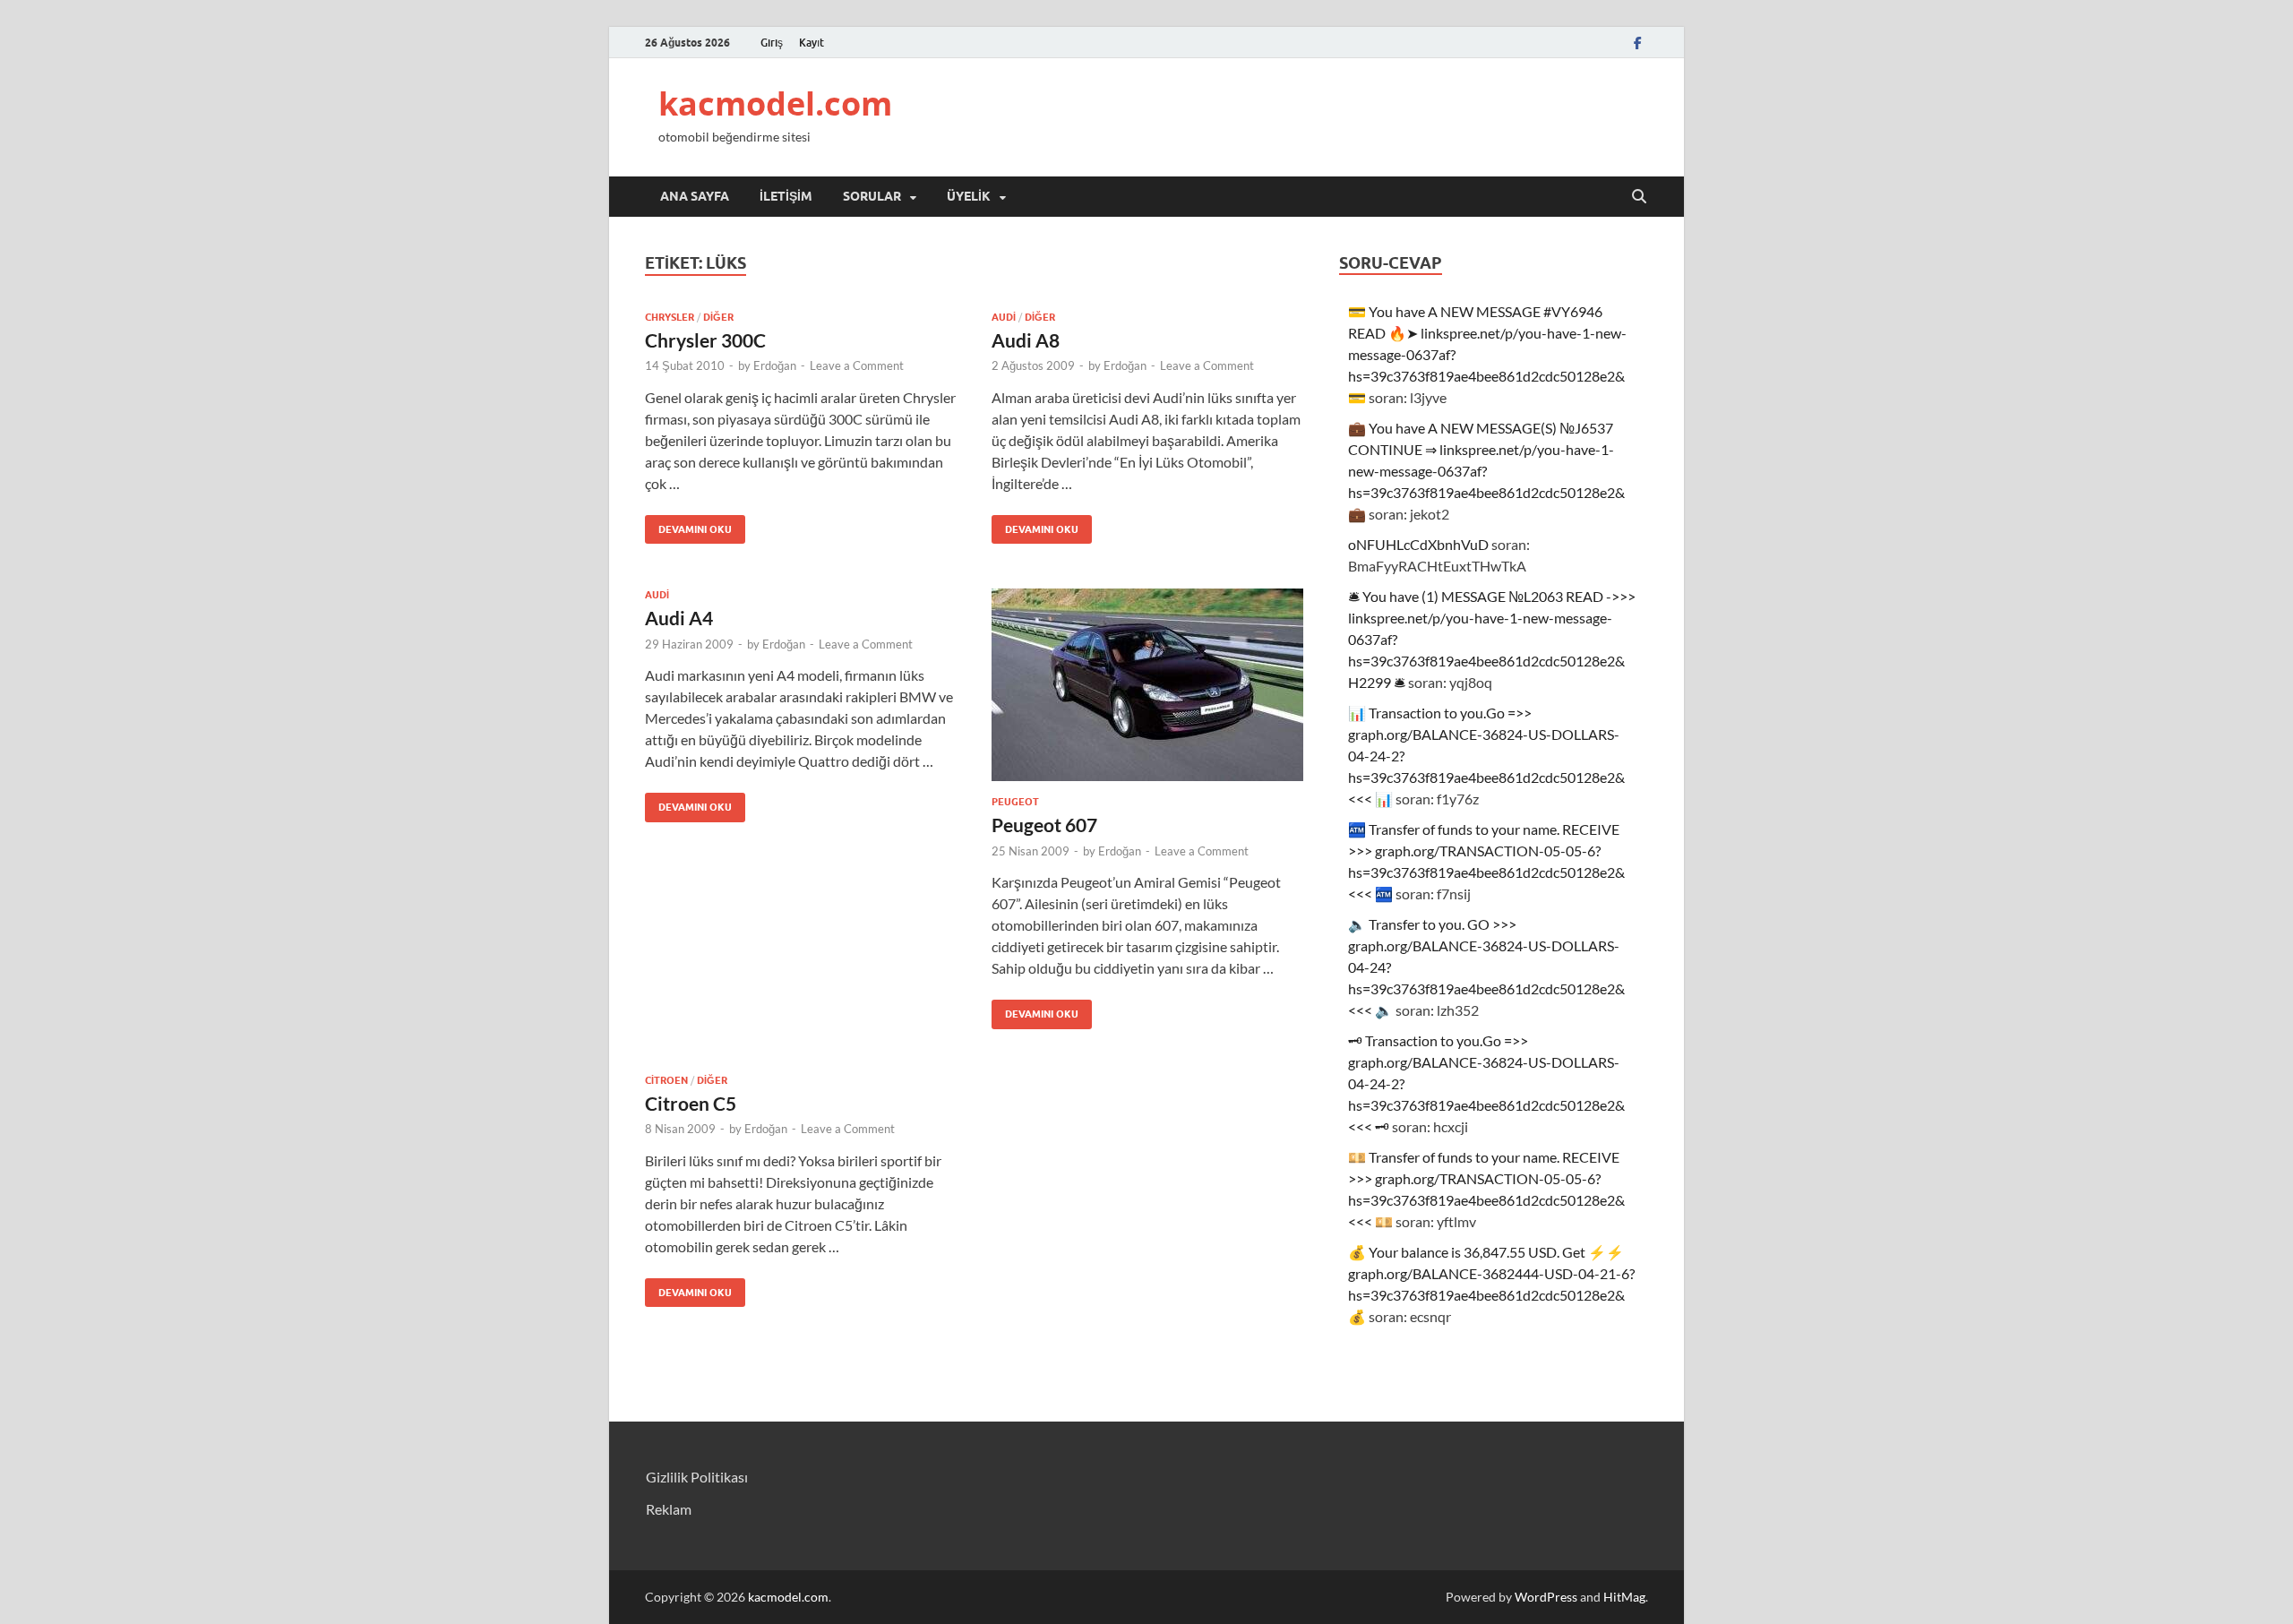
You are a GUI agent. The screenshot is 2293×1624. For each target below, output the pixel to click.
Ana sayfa (695, 196)
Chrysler (670, 317)
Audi (1004, 317)
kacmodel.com (775, 103)
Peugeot (1015, 802)
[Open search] (1639, 197)
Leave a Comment (857, 365)
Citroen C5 (691, 1103)
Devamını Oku (688, 525)
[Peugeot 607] (1147, 685)
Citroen (666, 1080)
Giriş (772, 43)
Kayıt (812, 43)
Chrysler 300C (705, 340)
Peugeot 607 (1044, 825)
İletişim (786, 196)
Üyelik (969, 196)
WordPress (1546, 1597)
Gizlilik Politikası (697, 1477)
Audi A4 (679, 618)
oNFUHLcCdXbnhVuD (1418, 544)
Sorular (872, 196)
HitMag (1624, 1597)
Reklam (669, 1509)
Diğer (718, 317)
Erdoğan (775, 365)
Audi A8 (1026, 340)
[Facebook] (1637, 43)
